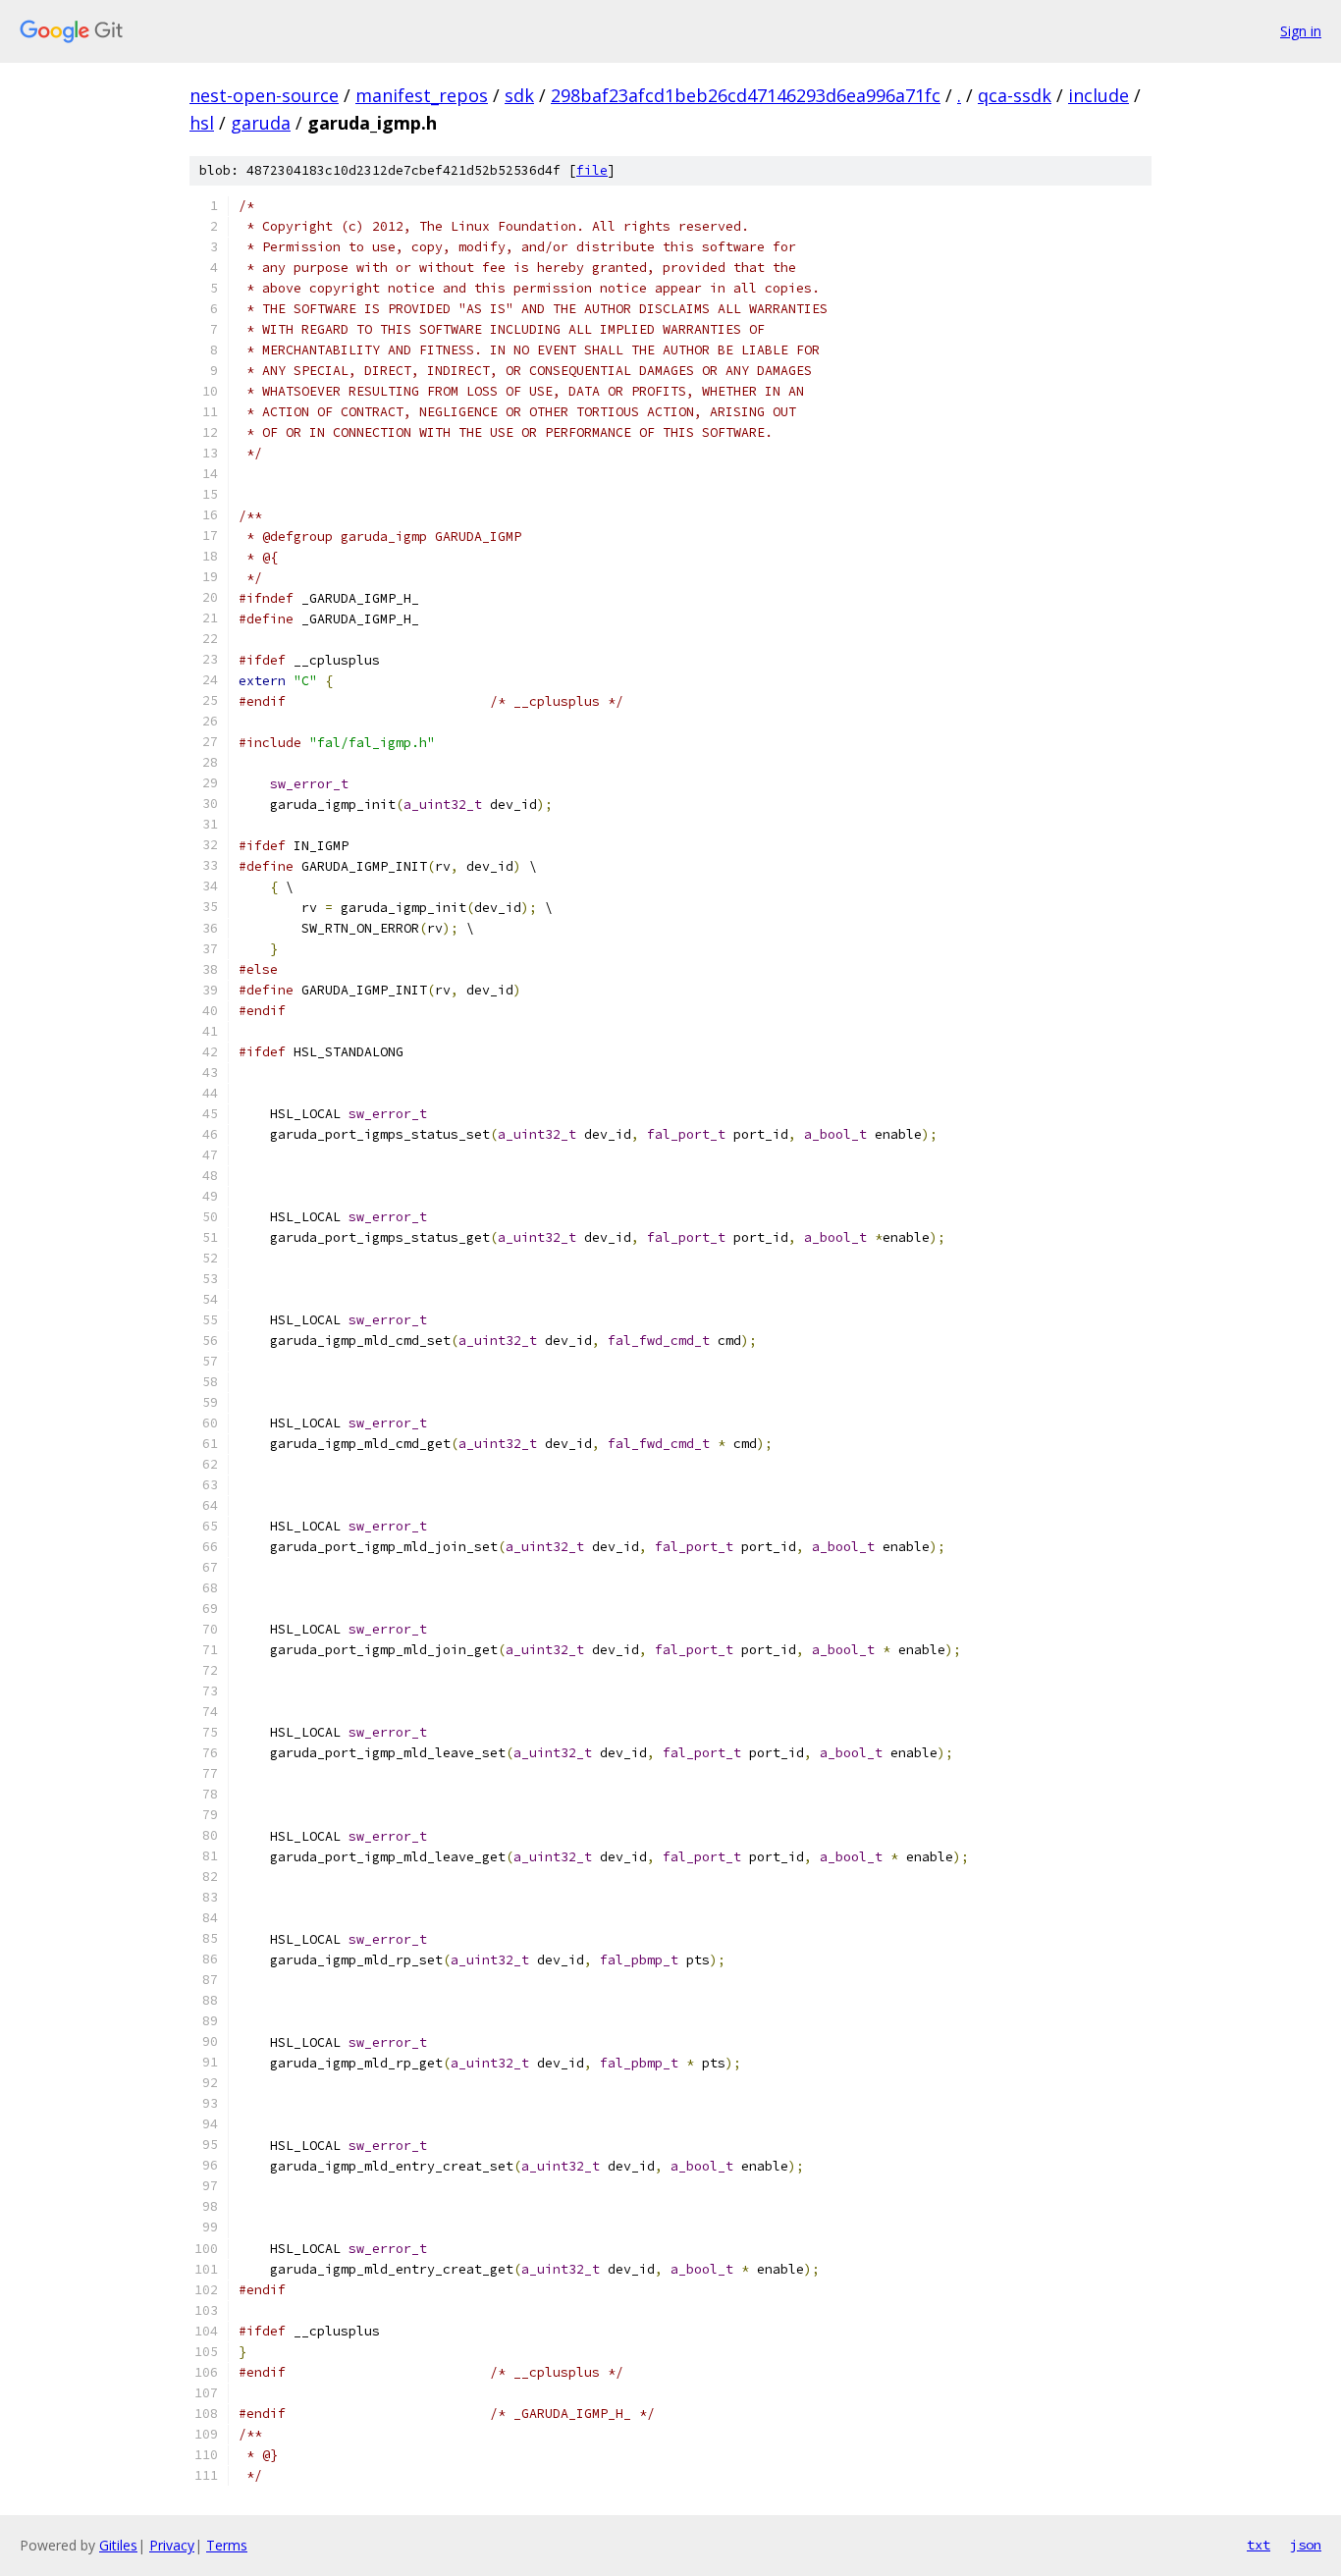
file (592, 170)
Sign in (1301, 31)
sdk (519, 95)
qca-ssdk (1015, 95)
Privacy (172, 2545)
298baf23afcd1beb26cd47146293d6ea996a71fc (746, 95)
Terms (227, 2545)
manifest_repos (422, 95)
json (1306, 2545)
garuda (261, 123)
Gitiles (118, 2545)
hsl (202, 123)
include (1099, 95)
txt (1259, 2545)
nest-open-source (264, 95)
